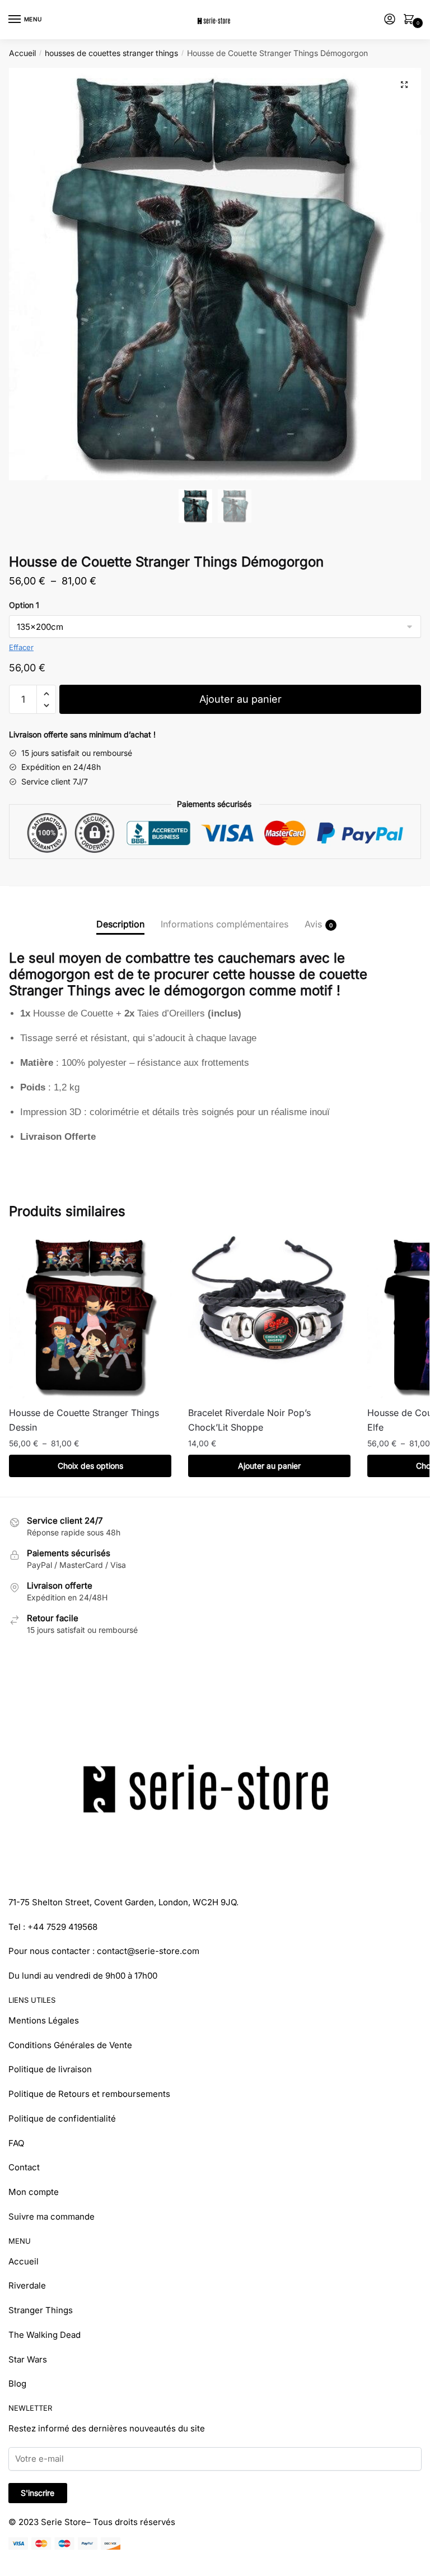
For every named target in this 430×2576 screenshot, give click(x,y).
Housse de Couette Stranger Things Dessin (84, 1420)
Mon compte (34, 2192)
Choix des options (90, 1466)
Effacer (21, 647)
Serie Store (64, 2522)
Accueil (22, 53)
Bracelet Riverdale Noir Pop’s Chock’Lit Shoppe (249, 1420)
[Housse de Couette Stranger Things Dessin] (90, 1317)
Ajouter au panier (240, 699)
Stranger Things (41, 2310)
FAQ (16, 2143)
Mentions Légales (44, 2020)
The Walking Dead (45, 2335)
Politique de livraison (50, 2069)
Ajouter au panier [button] (269, 1466)
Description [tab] (120, 924)
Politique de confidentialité (62, 2118)
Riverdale (27, 2285)
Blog (17, 2384)
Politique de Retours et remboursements (89, 2094)
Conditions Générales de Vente (70, 2045)
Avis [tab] (313, 924)
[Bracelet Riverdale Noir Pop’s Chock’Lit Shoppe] (269, 1317)
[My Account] (390, 20)
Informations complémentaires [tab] (225, 924)
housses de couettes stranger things (111, 53)
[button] (404, 85)
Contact (24, 2167)
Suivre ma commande (52, 2217)
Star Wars (28, 2359)
